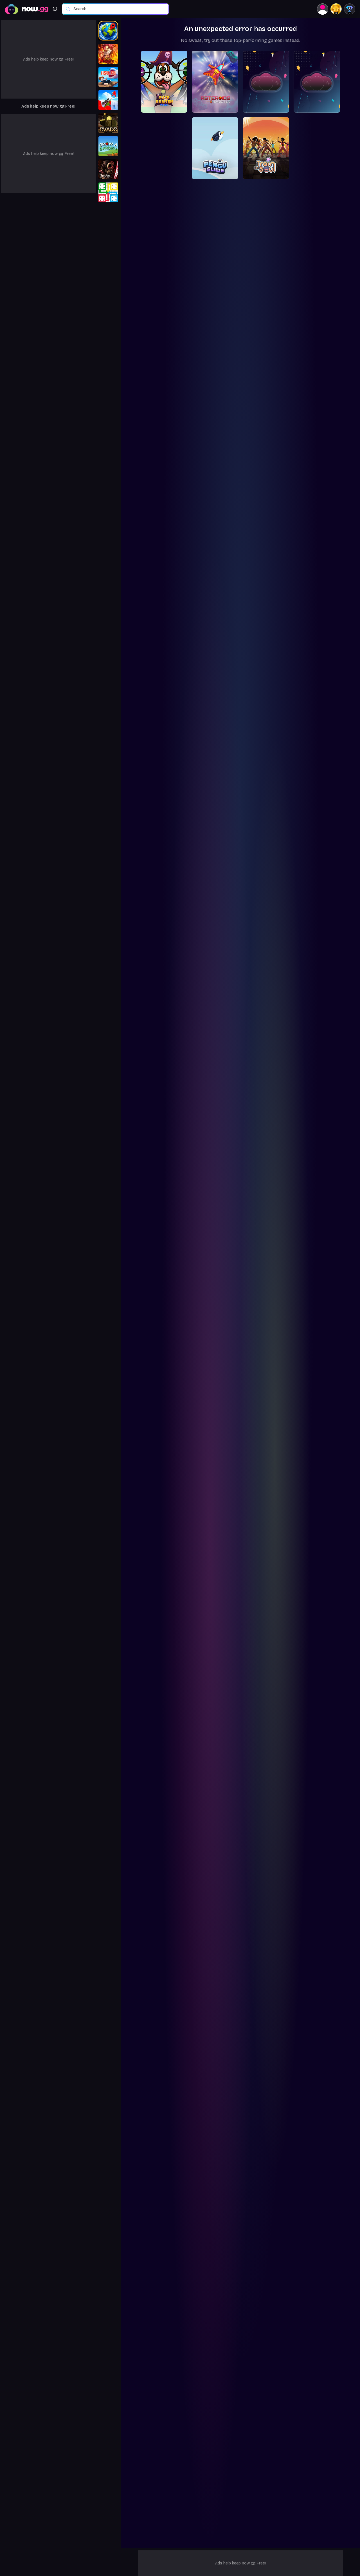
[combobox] (118, 9)
